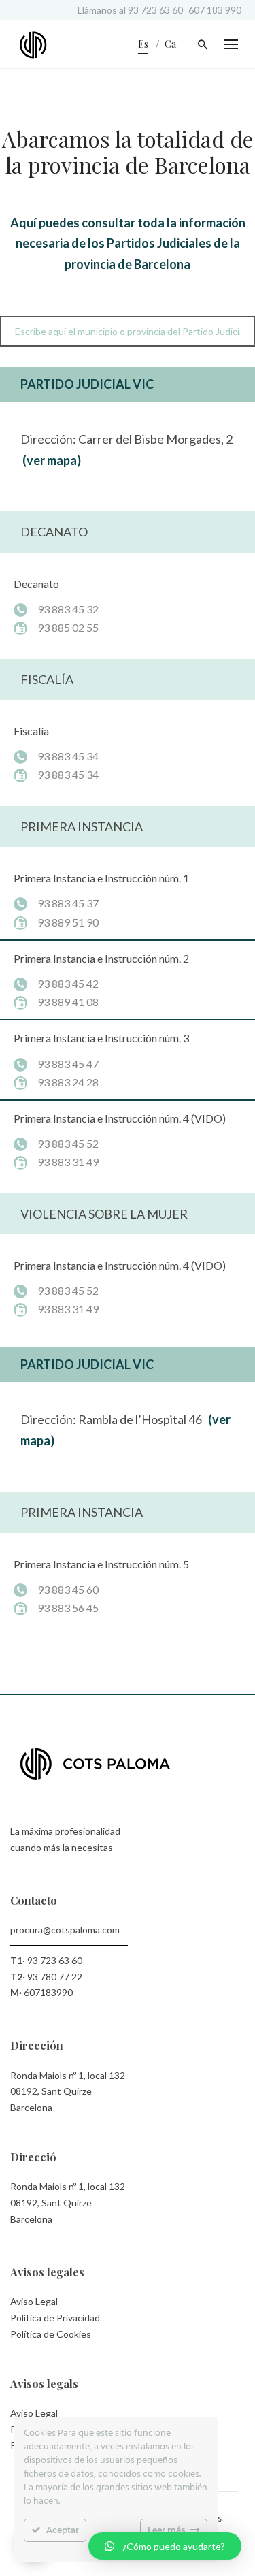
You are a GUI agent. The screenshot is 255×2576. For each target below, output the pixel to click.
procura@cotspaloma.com (65, 1930)
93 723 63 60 (155, 10)
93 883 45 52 (68, 1143)
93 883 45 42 (68, 983)
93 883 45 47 (68, 1064)
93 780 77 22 (55, 1977)
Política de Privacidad (55, 2318)
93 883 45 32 (68, 609)
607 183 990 (215, 10)
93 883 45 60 (68, 1589)
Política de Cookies (51, 2334)
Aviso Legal (34, 2301)
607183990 (48, 1992)
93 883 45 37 (68, 903)
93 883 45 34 (68, 756)
